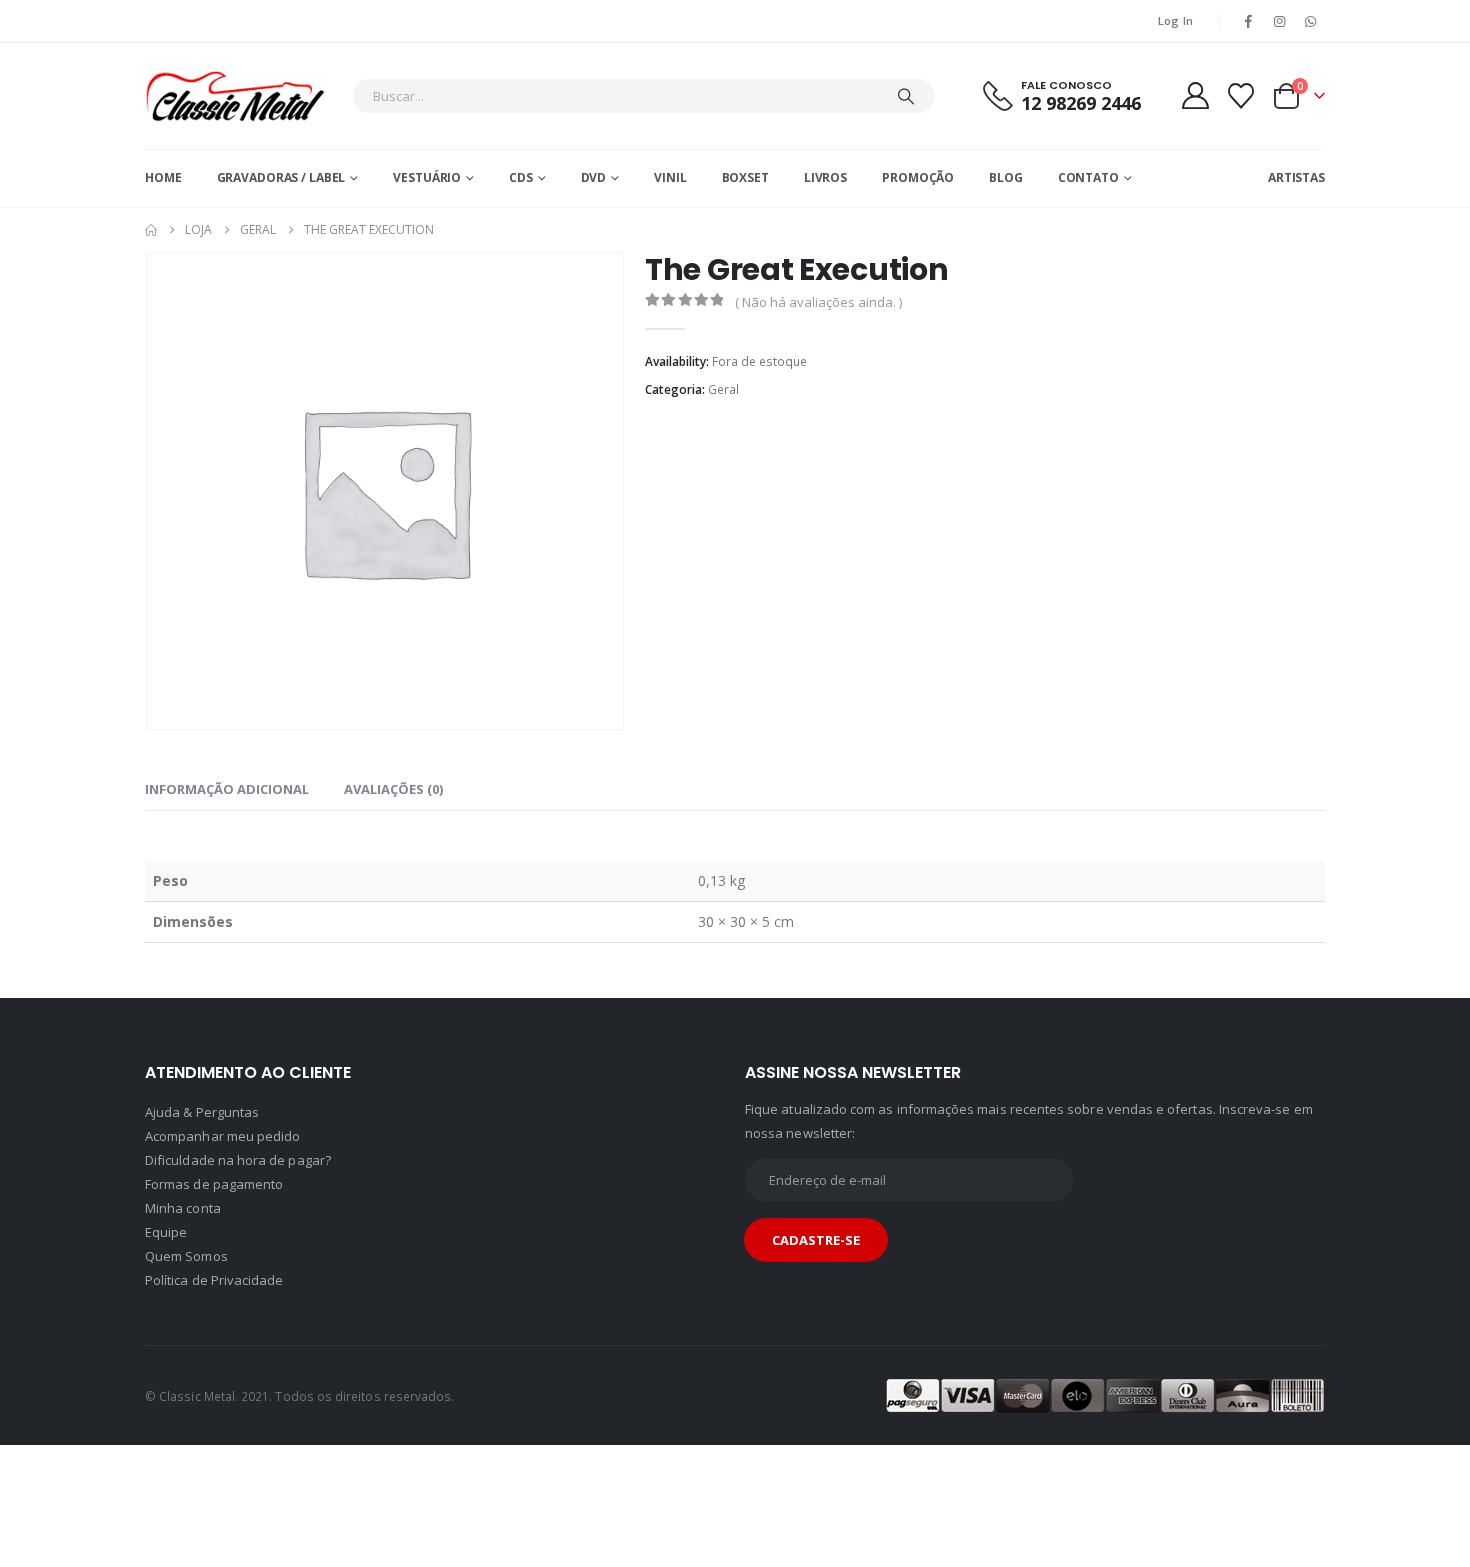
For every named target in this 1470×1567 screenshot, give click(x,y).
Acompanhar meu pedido (222, 1136)
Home (163, 177)
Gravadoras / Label (281, 177)
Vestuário (427, 177)
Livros (825, 177)
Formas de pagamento (214, 1184)
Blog (1006, 177)
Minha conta (183, 1208)
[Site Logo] (235, 96)
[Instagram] (1280, 21)
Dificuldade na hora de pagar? (238, 1160)
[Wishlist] (1241, 96)
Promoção (918, 177)
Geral (723, 389)
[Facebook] (1248, 21)
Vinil (670, 177)
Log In (1176, 20)
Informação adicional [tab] (227, 789)
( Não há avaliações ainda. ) (818, 302)
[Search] (906, 96)
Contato (1088, 177)
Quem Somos (186, 1256)
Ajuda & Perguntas (202, 1112)
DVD (594, 177)
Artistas (1296, 177)
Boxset (745, 177)
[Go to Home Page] (151, 230)
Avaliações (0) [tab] (393, 789)
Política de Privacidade (214, 1280)
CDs (521, 177)
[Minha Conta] (1195, 95)
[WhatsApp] (1311, 21)
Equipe (166, 1232)
